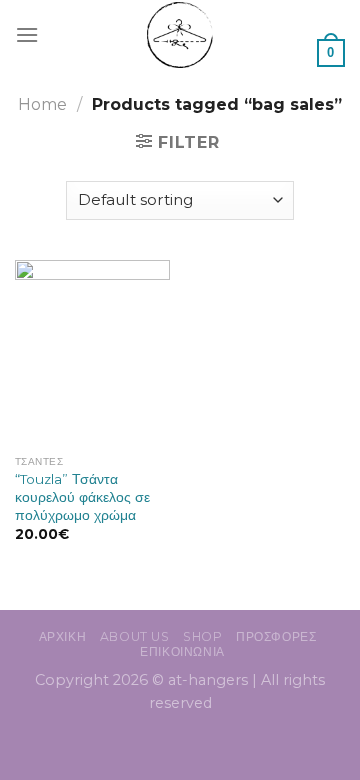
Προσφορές (276, 636)
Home (42, 104)
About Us (135, 636)
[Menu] (27, 34)
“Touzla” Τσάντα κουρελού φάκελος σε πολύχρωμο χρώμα (82, 496)
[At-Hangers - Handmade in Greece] (180, 35)
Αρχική (63, 636)
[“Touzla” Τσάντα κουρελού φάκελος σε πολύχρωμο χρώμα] (92, 353)
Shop (202, 636)
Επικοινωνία (182, 651)
